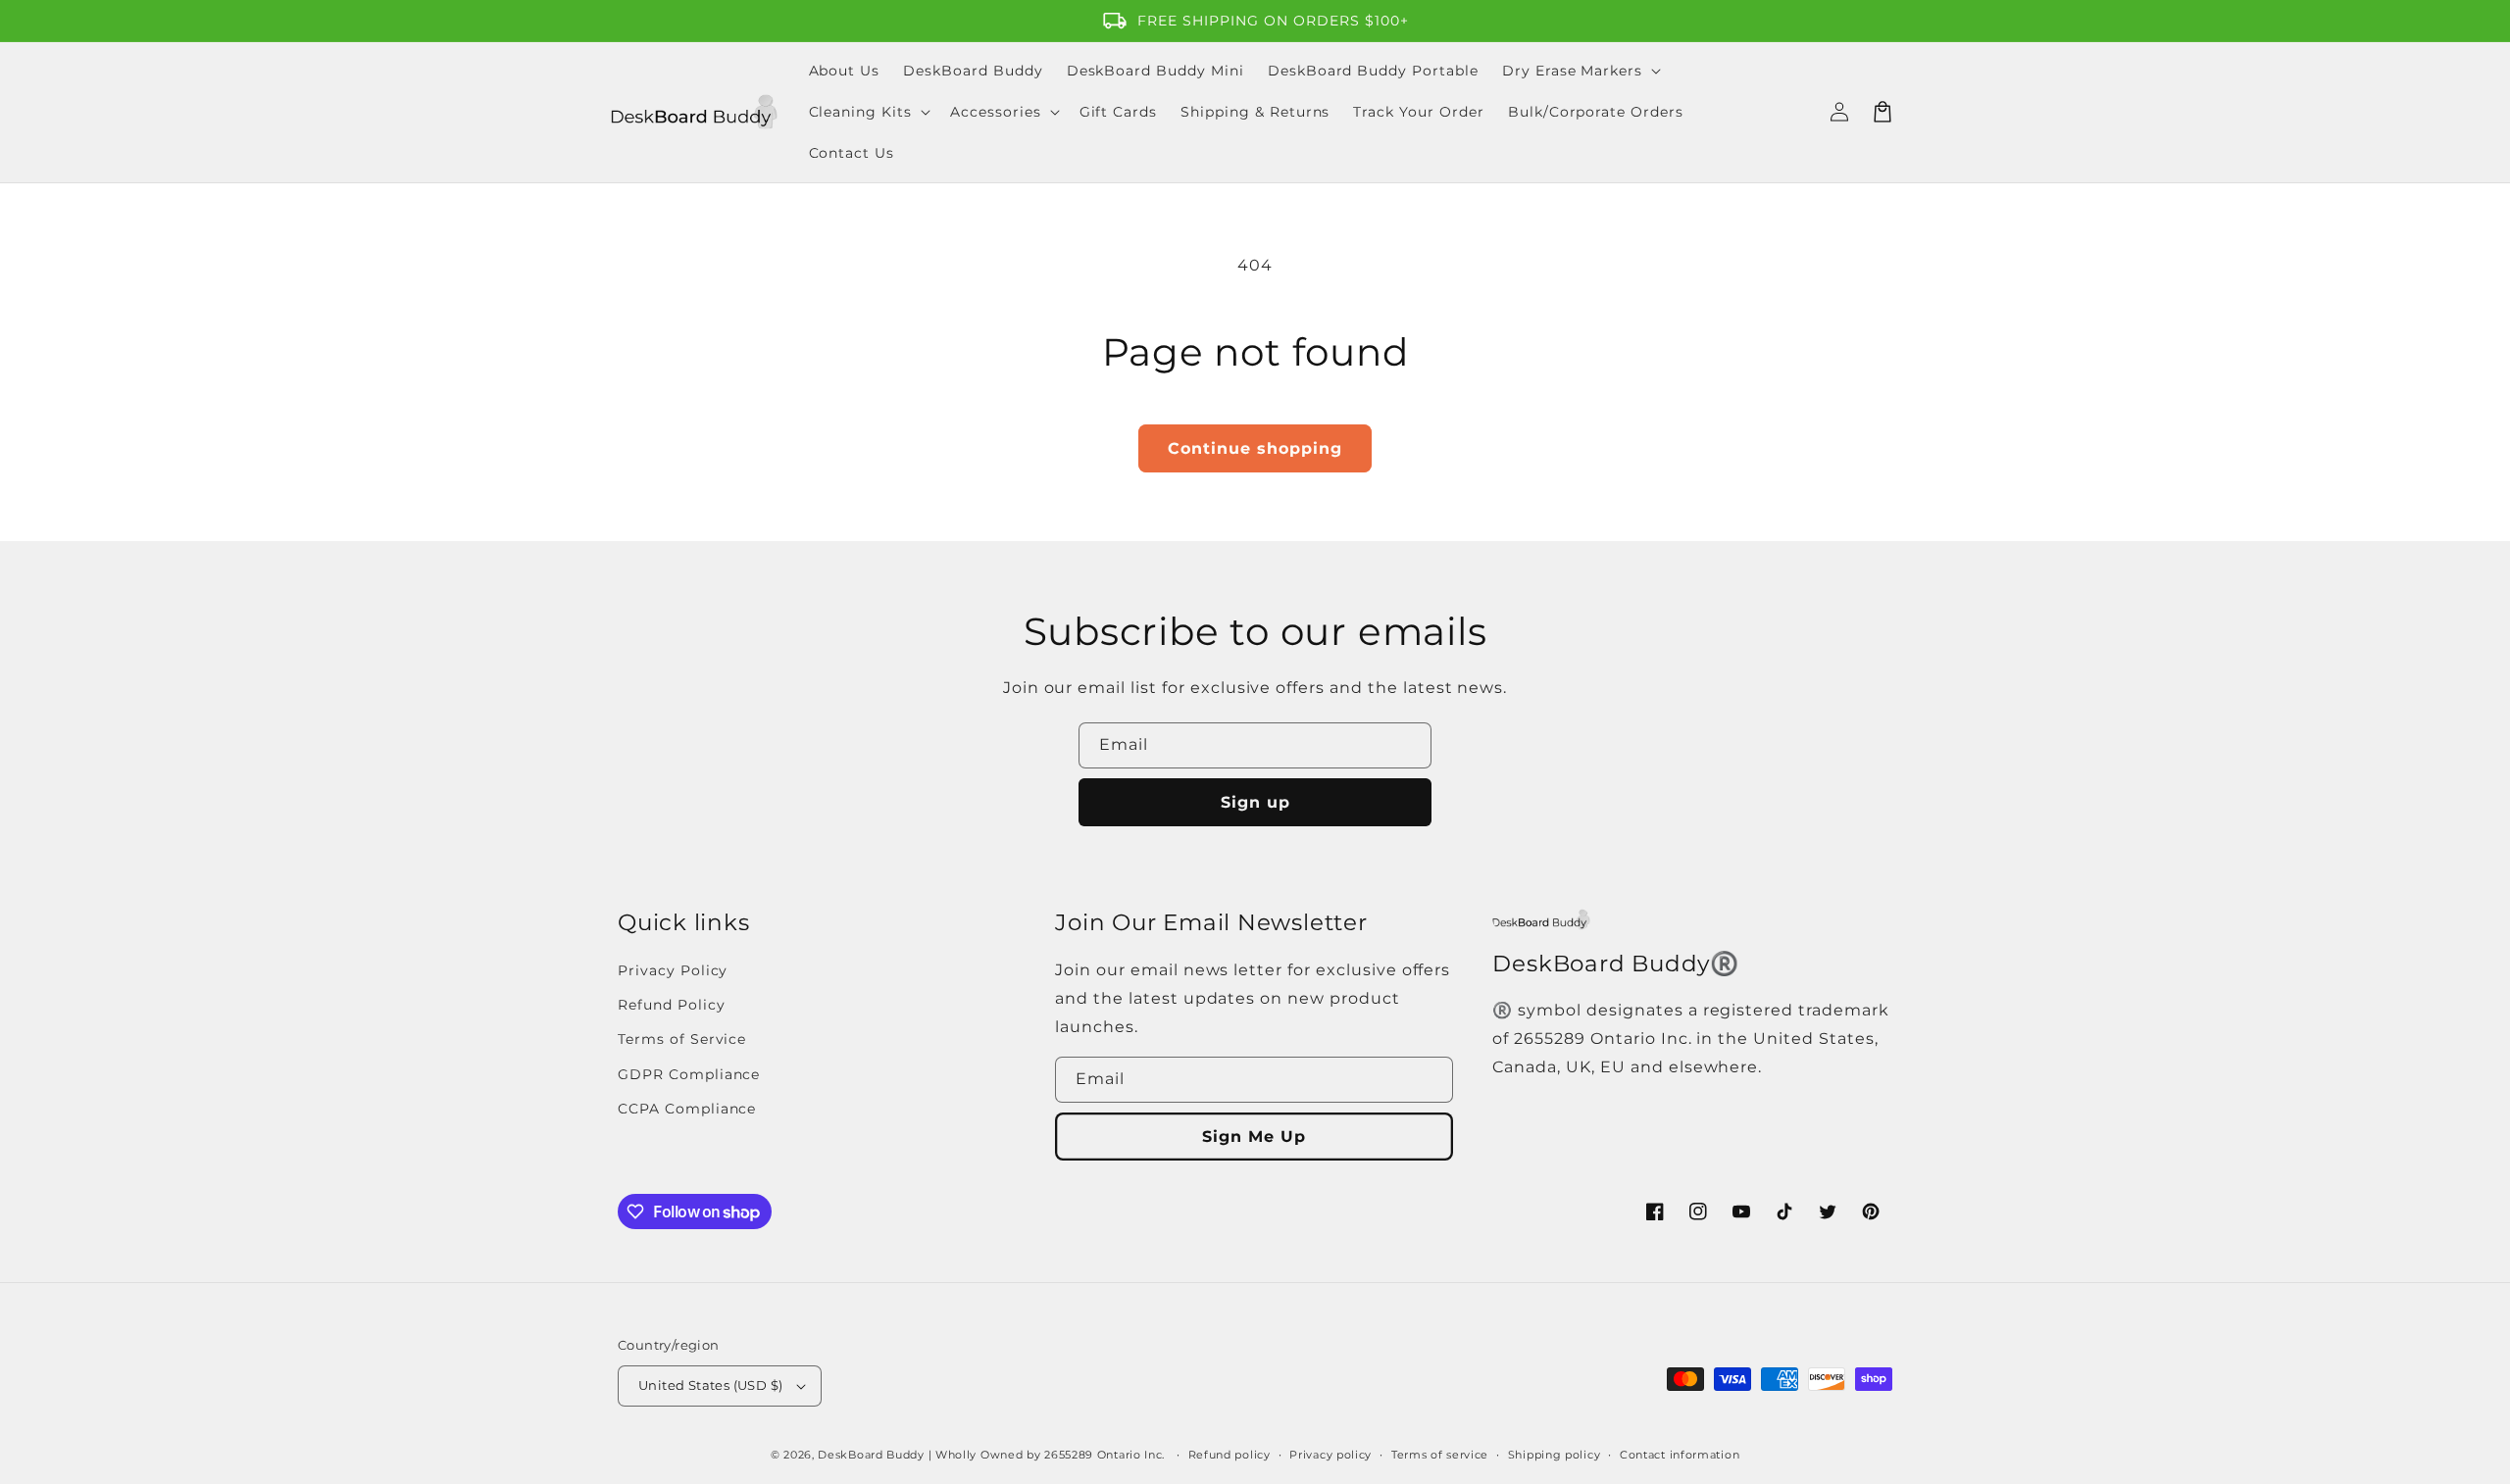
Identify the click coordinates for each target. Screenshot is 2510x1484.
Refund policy (1230, 1455)
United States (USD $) (710, 1385)
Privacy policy (1330, 1455)
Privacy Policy (673, 970)
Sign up (1255, 802)
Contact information (1680, 1455)
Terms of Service (682, 1039)
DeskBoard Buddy (871, 1455)
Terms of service (1440, 1455)
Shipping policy (1555, 1455)
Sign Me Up (1254, 1137)
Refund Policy (671, 1005)
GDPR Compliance (689, 1074)
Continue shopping (1255, 448)
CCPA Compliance (687, 1109)
